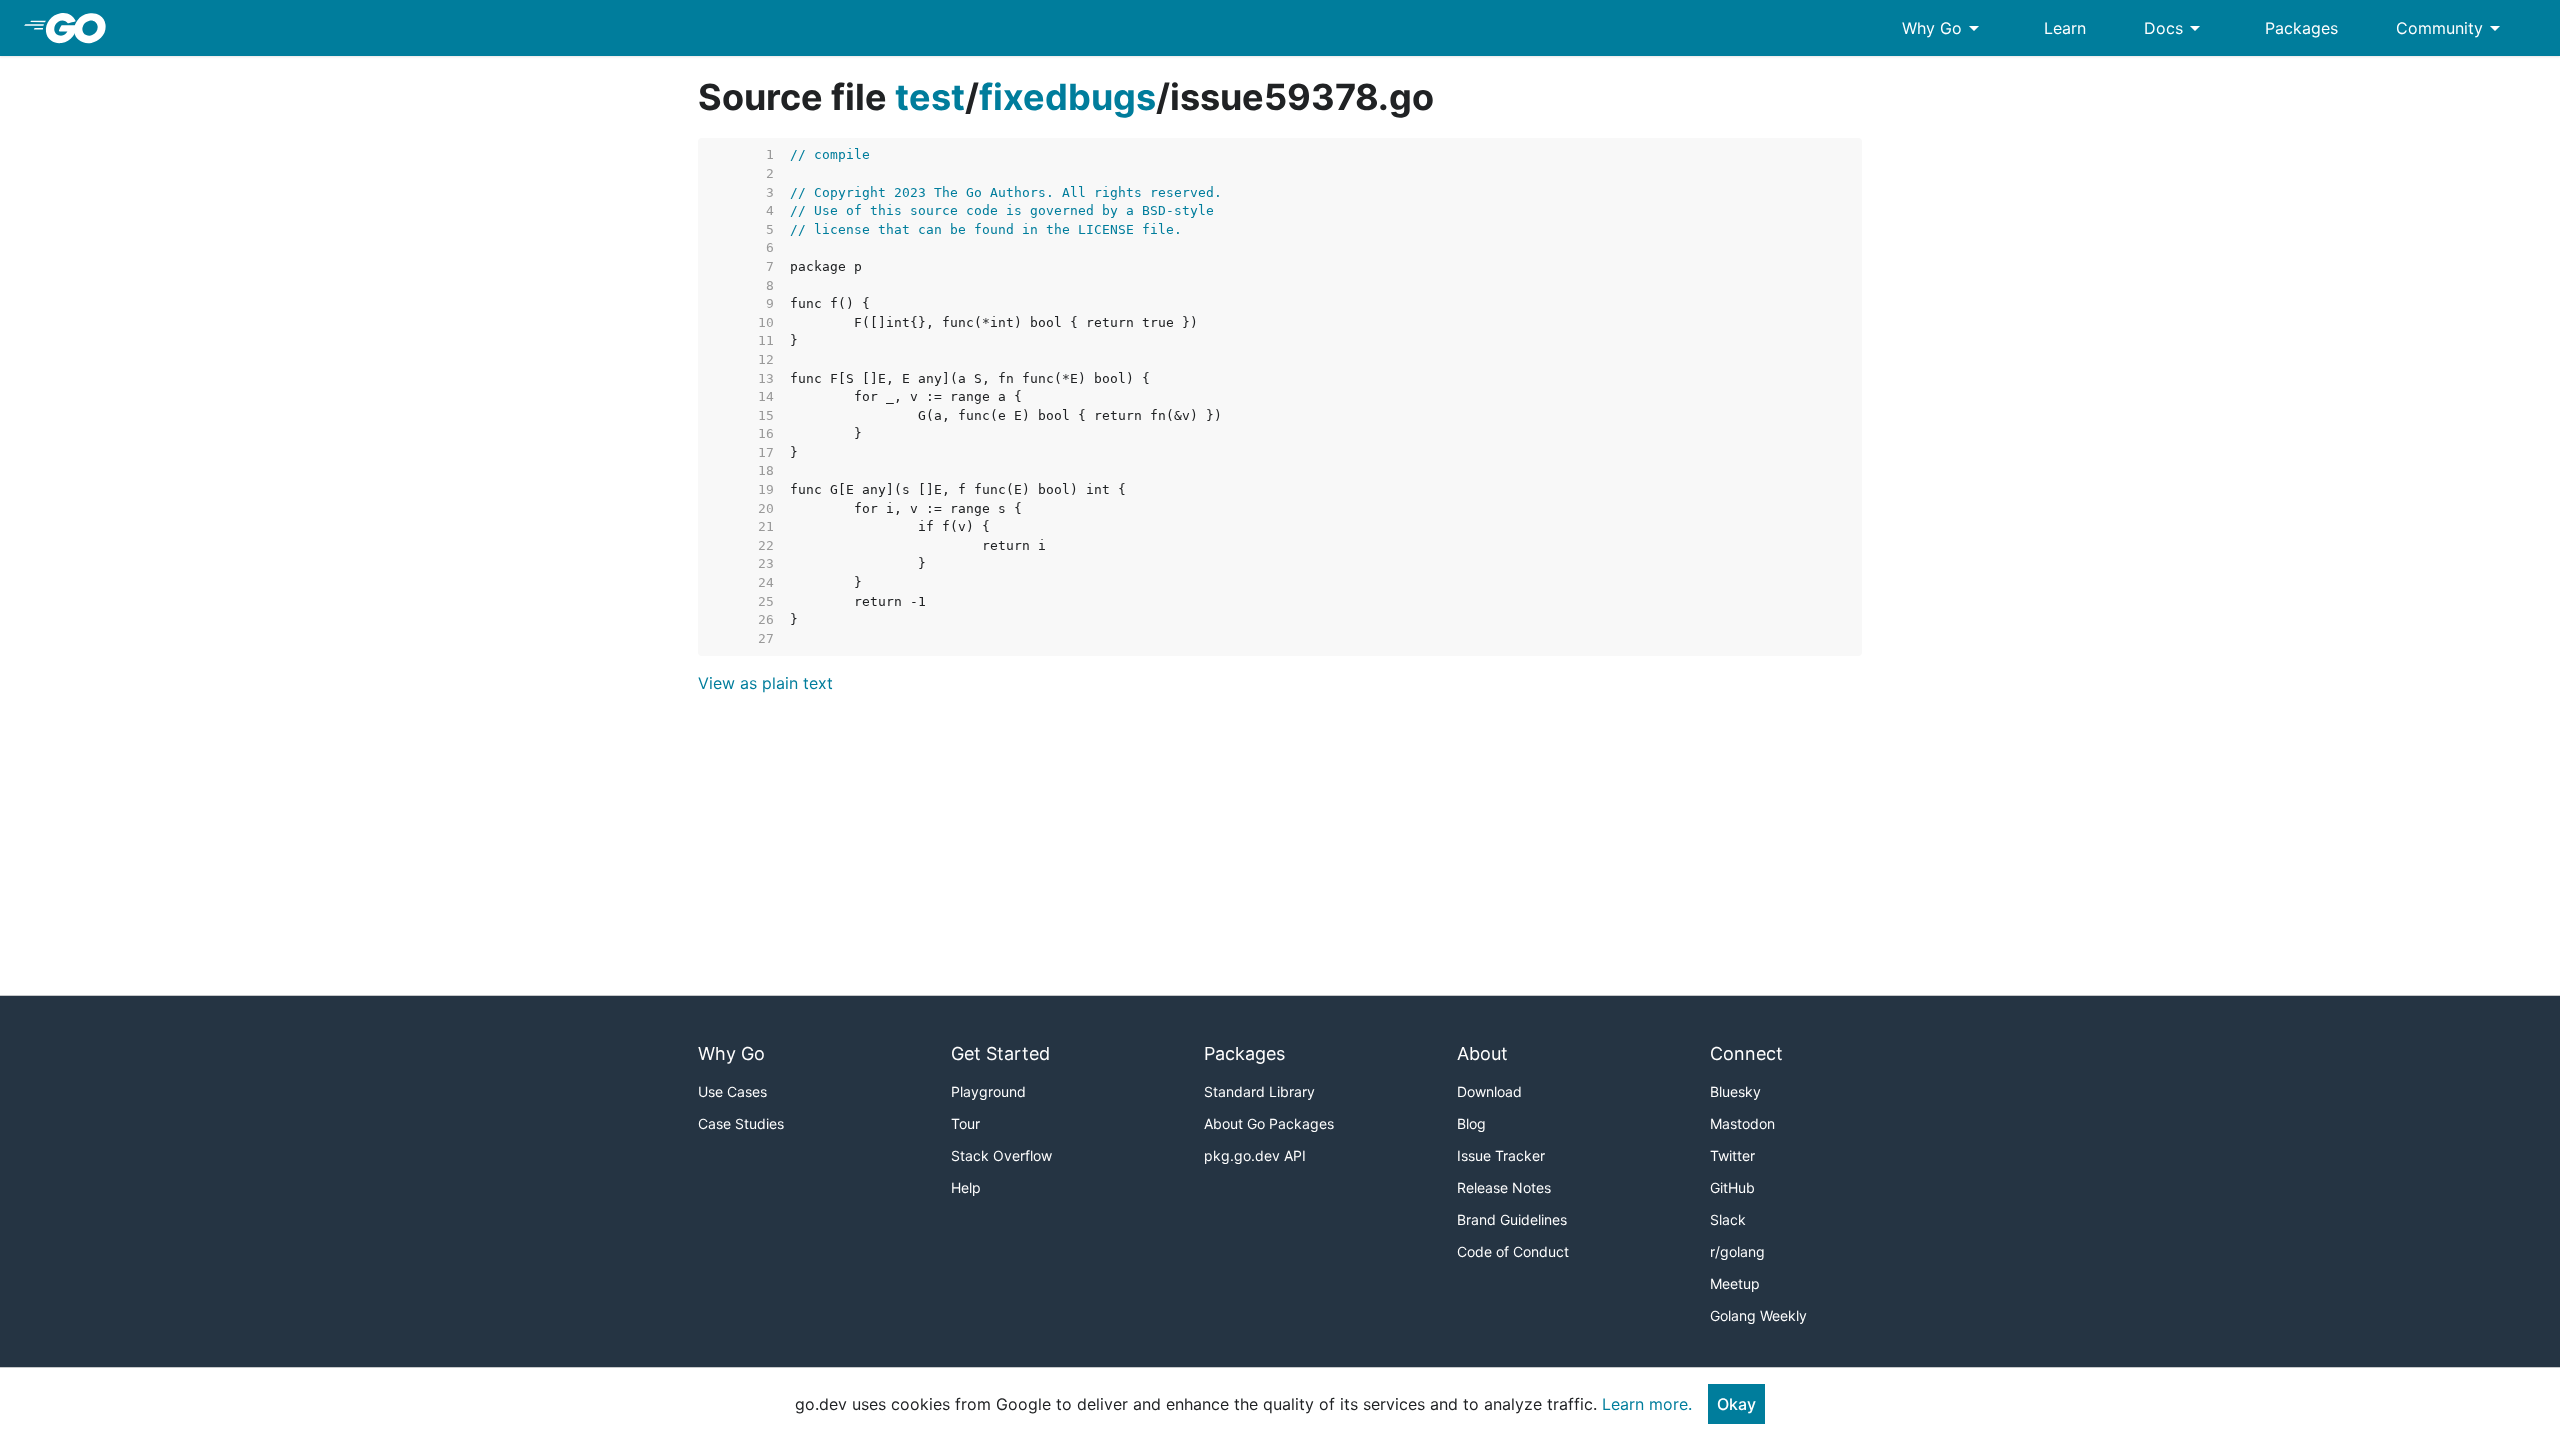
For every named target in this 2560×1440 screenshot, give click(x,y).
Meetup (1735, 1283)
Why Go (1944, 28)
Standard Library (1259, 1091)
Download (1489, 1091)
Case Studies (741, 1123)
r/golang (1737, 1251)
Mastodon (1742, 1123)
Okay (1736, 1404)
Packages (2301, 28)
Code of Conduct (1513, 1251)
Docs (2175, 28)
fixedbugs (1067, 97)
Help (966, 1187)
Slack (1728, 1219)
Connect (1746, 1053)
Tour (965, 1123)
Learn (2065, 28)
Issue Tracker (1501, 1155)
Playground (988, 1091)
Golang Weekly (1758, 1315)
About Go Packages (1269, 1123)
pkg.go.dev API (1255, 1155)
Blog (1471, 1123)
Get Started (1000, 1053)
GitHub (1732, 1187)
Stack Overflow (1001, 1155)
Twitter (1732, 1155)
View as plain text (765, 683)
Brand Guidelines (1512, 1219)
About (1482, 1053)
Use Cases (732, 1091)
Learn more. (1647, 1404)
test (930, 97)
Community (2451, 28)
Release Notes (1504, 1187)
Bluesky (1735, 1091)
